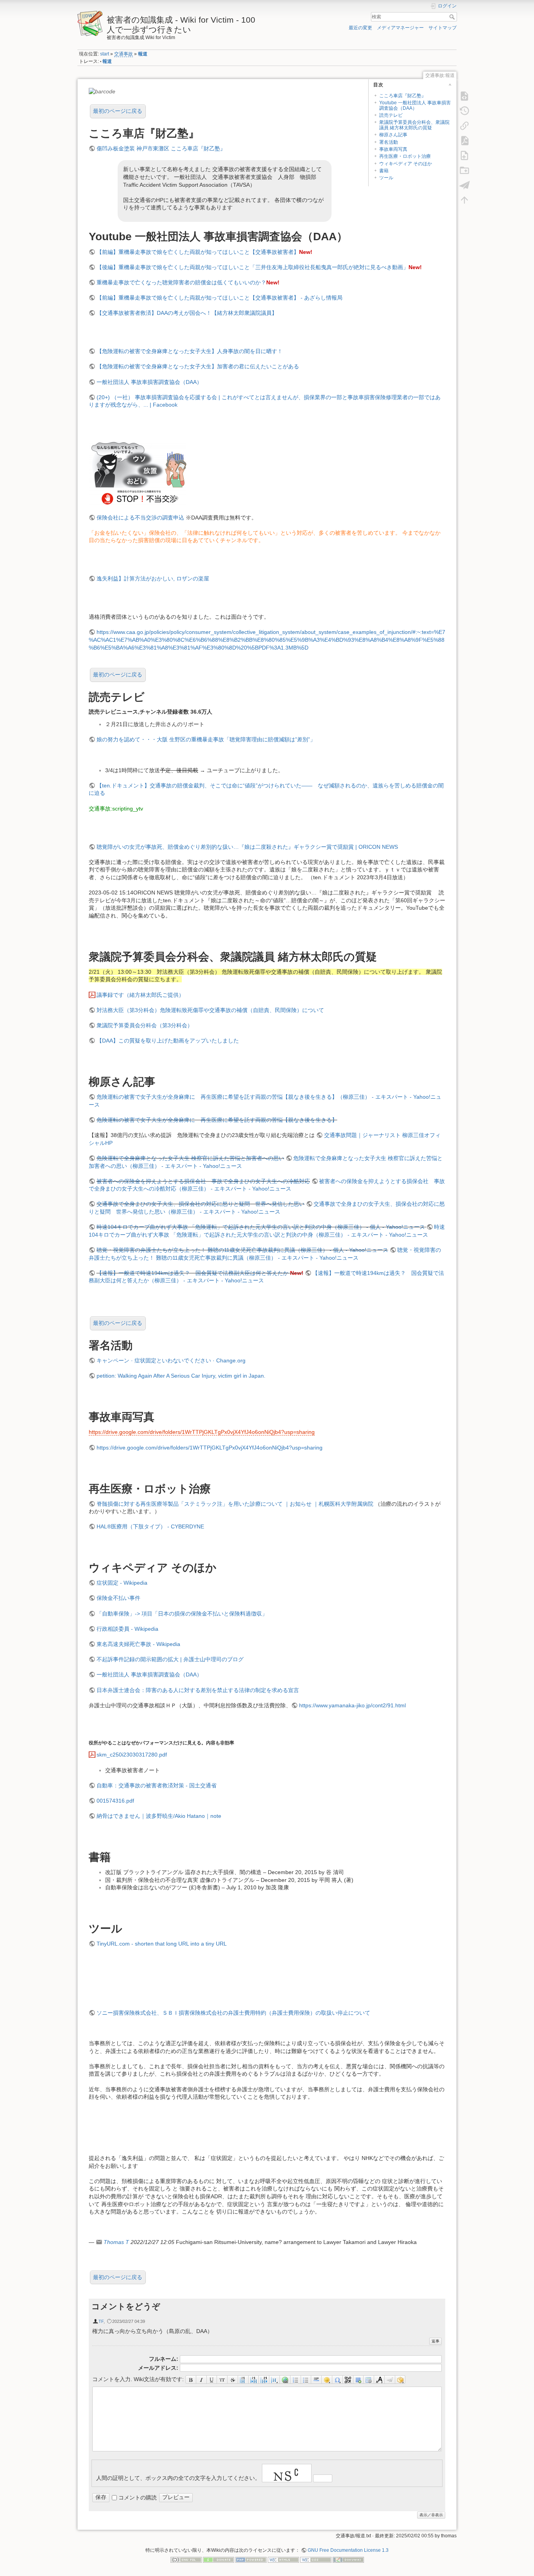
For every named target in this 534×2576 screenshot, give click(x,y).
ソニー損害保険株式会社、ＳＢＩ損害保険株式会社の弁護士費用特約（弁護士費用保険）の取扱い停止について (233, 2013)
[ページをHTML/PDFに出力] (464, 185)
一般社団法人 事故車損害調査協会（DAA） (149, 382)
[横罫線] (316, 2380)
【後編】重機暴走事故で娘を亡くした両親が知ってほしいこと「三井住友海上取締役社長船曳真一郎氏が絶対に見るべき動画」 (253, 267)
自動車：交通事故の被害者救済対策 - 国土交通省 (157, 1785)
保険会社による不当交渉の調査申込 (140, 518)
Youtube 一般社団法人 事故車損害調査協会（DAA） (415, 105)
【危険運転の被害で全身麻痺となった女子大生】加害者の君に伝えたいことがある (198, 366)
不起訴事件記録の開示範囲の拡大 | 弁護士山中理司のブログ (170, 1659)
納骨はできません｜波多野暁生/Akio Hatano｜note (159, 1816)
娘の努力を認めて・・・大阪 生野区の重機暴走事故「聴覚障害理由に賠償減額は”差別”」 (206, 739)
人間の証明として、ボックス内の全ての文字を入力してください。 (178, 2478)
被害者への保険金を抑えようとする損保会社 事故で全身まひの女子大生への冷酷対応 (203, 1181)
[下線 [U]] (212, 2380)
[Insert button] (359, 2380)
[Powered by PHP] (251, 2559)
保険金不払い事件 (118, 1598)
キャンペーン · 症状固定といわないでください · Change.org (171, 1360)
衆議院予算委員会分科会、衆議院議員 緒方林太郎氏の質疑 (414, 125)
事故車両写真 (393, 149)
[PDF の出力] (464, 140)
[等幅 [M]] (222, 2380)
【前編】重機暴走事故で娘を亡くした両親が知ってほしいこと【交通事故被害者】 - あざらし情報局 (220, 298)
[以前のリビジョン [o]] (464, 111)
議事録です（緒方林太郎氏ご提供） (140, 995)
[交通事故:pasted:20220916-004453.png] (138, 472)
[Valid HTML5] (283, 2559)
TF (101, 2321)
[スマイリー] (327, 2380)
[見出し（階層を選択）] (275, 2380)
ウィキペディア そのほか (406, 164)
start (105, 54)
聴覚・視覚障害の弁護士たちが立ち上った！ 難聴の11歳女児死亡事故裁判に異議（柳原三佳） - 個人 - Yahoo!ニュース (242, 1250)
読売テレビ (391, 115)
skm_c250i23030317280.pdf (132, 1755)
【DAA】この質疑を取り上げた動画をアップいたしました (168, 1041)
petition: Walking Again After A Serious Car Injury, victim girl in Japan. (181, 1376)
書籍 (384, 171)
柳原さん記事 (393, 135)
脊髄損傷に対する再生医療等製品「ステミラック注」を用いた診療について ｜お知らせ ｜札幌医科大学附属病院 (235, 1504)
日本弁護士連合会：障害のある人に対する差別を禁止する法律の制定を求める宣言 (198, 1690)
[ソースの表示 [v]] (464, 96)
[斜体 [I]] (202, 2380)
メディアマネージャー (400, 28)
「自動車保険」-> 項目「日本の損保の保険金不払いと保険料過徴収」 (182, 1614)
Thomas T (116, 2242)
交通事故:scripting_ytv (116, 809)
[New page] (464, 155)
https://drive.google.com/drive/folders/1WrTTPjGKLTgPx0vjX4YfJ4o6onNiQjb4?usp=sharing (202, 1432)
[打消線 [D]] (233, 2380)
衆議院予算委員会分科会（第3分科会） (145, 1025)
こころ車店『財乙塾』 (403, 96)
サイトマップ (443, 28)
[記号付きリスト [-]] (296, 2380)
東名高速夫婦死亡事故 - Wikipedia (138, 1644)
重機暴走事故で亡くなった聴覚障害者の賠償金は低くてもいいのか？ (181, 282)
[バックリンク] (464, 125)
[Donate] (219, 2559)
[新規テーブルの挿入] (369, 2380)
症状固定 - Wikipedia (122, 1583)
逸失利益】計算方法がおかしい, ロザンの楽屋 (153, 578)
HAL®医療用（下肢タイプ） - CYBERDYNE (150, 1526)
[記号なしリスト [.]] (306, 2380)
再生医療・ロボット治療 (405, 156)
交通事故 (124, 54)
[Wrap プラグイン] (400, 2380)
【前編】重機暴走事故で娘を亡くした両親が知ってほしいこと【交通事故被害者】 (198, 252)
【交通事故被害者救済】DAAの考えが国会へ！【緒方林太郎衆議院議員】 (187, 313)
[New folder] (464, 170)
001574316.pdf (115, 1801)
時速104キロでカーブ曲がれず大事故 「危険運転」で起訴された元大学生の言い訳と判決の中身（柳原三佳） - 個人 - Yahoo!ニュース (261, 1227)
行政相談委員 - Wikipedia (127, 1629)
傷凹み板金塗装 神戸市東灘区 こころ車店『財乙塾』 (161, 148)
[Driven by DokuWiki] (348, 2559)
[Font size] (379, 2380)
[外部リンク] (285, 2380)
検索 (453, 17)
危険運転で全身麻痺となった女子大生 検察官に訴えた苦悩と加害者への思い (190, 1158)
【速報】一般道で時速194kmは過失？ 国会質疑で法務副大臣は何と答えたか (193, 1273)
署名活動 (389, 142)
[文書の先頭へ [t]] (464, 200)
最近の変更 (360, 28)
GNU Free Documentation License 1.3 (348, 2550)
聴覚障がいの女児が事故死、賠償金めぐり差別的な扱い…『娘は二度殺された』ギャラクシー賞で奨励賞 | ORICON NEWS (247, 847)
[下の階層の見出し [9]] (254, 2380)
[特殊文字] (338, 2380)
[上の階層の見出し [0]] (264, 2380)
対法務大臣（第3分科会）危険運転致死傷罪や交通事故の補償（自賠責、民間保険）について (210, 1010)
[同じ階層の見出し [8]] (243, 2380)
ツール (386, 178)
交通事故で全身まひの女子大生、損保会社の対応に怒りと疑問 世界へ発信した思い (201, 1204)
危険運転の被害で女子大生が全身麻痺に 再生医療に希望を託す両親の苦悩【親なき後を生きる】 (217, 1120)
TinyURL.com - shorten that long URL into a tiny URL (162, 1944)
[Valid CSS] (316, 2559)
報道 (143, 54)
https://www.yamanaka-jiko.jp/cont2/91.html (352, 1705)
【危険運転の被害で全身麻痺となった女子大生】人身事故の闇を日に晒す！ (190, 351)
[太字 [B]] (191, 2380)
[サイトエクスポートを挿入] (390, 2380)
